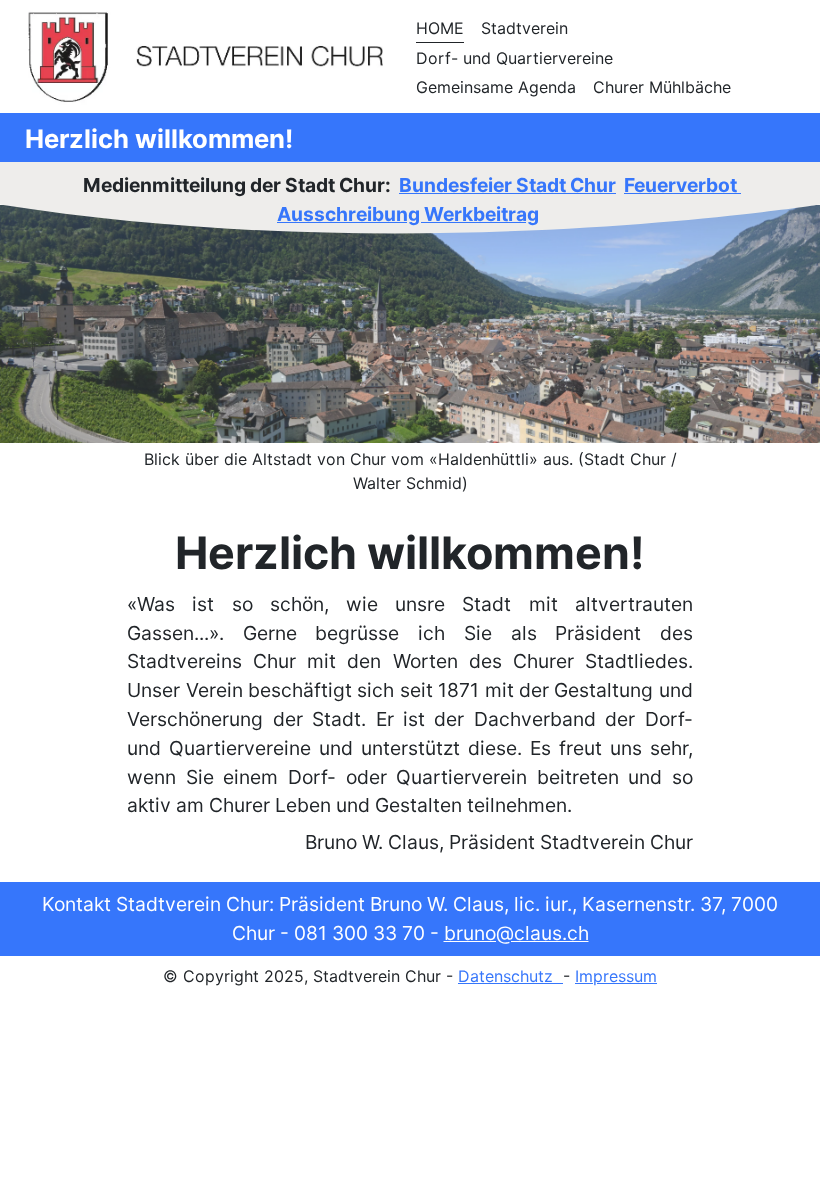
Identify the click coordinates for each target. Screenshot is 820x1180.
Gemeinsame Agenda (496, 87)
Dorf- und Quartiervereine (514, 58)
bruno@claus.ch (516, 933)
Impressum (616, 976)
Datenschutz (510, 976)
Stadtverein (524, 28)
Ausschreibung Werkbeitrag (408, 214)
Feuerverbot (682, 185)
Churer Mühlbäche (662, 87)
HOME (440, 28)
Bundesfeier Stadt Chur (507, 185)
